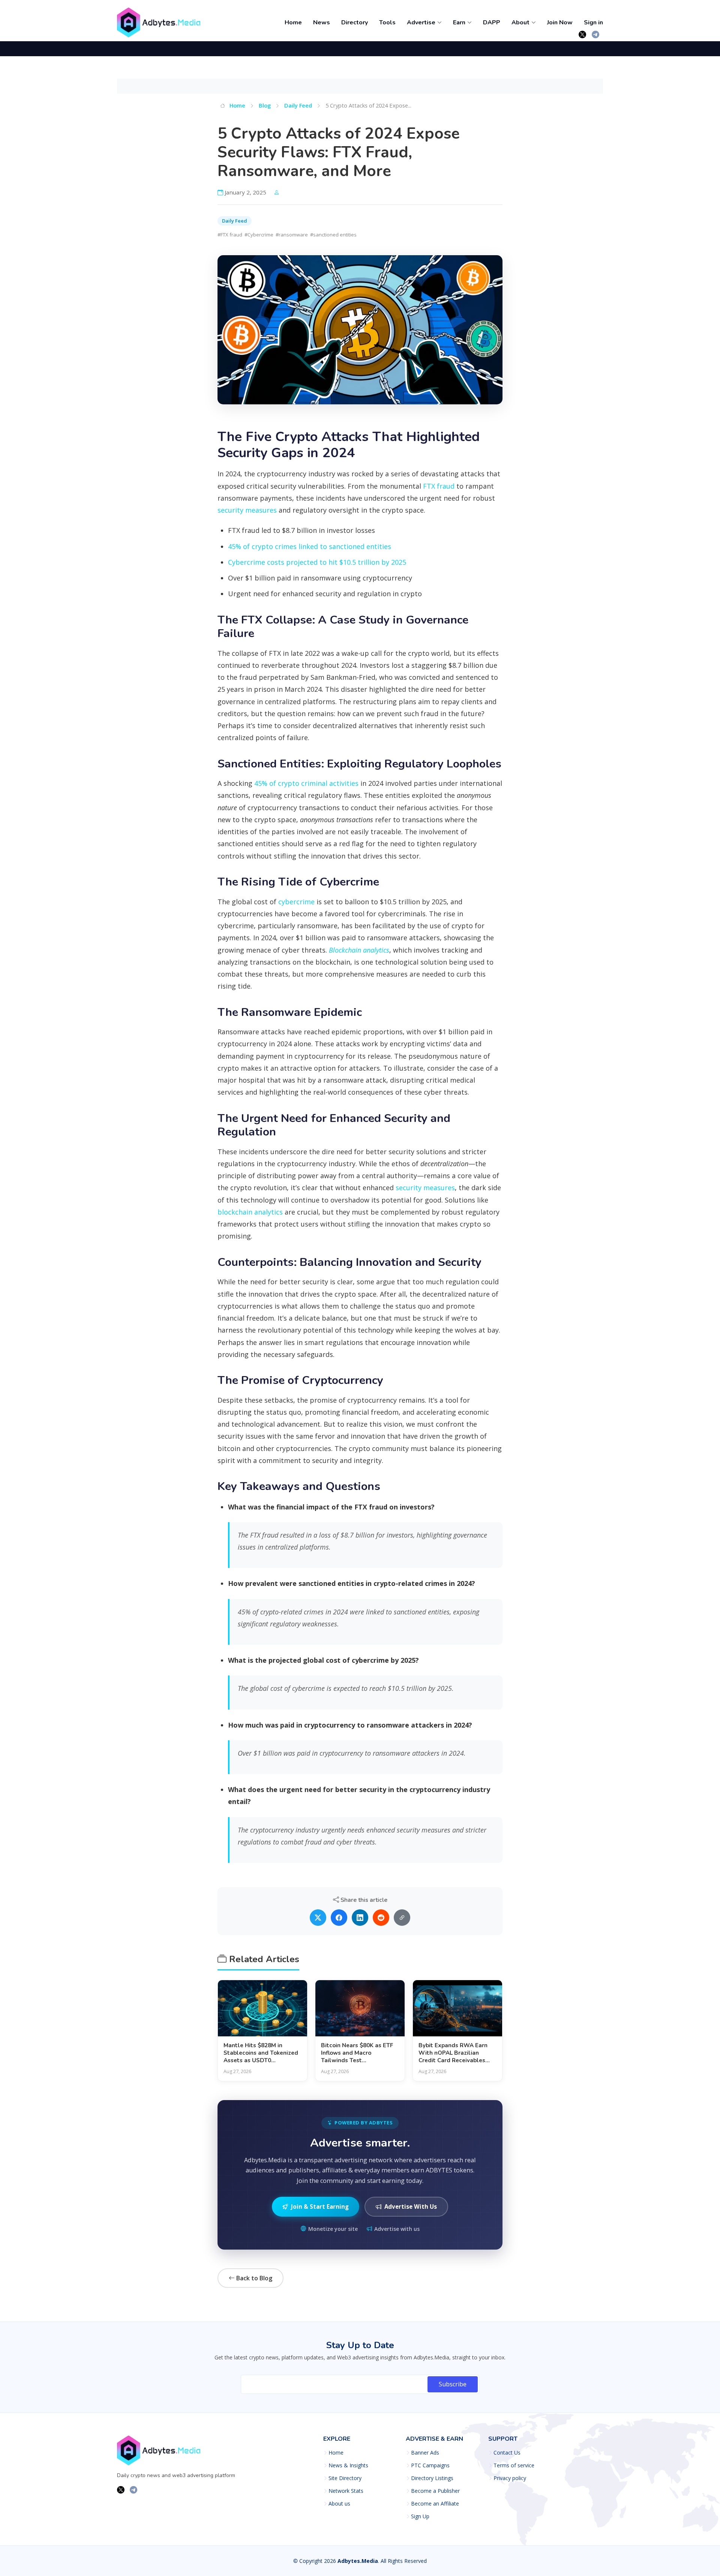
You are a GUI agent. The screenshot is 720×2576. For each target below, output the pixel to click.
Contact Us (507, 2453)
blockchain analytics (250, 1212)
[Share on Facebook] (339, 1918)
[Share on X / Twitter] (318, 1918)
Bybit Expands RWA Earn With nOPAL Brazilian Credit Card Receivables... (454, 2053)
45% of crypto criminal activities (306, 783)
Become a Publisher (435, 2491)
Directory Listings (432, 2478)
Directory (355, 22)
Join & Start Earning (320, 2207)
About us (339, 2504)
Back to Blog (253, 2278)
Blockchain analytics (359, 950)
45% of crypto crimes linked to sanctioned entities (310, 546)
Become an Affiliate (435, 2504)
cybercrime (296, 902)
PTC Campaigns (430, 2465)
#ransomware (292, 235)
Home (293, 22)
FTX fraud (439, 486)
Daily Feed (298, 105)
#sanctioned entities (333, 235)
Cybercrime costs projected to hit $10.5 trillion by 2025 (317, 562)
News (322, 22)
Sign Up (420, 2516)
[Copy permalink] (402, 1918)
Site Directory (345, 2478)
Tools (387, 22)
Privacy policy (510, 2478)
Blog (265, 105)
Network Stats (346, 2491)
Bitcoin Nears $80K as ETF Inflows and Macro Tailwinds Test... (357, 2053)
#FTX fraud (230, 235)
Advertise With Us (411, 2207)
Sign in (593, 22)
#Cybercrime (259, 235)
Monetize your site (333, 2229)
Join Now (560, 22)
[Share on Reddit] (381, 1918)
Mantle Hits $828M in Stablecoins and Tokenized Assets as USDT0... (261, 2053)
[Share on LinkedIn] (360, 1918)
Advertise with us (397, 2229)
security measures (247, 510)
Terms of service (514, 2465)
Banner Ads (425, 2453)
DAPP (492, 22)
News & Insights (348, 2465)
